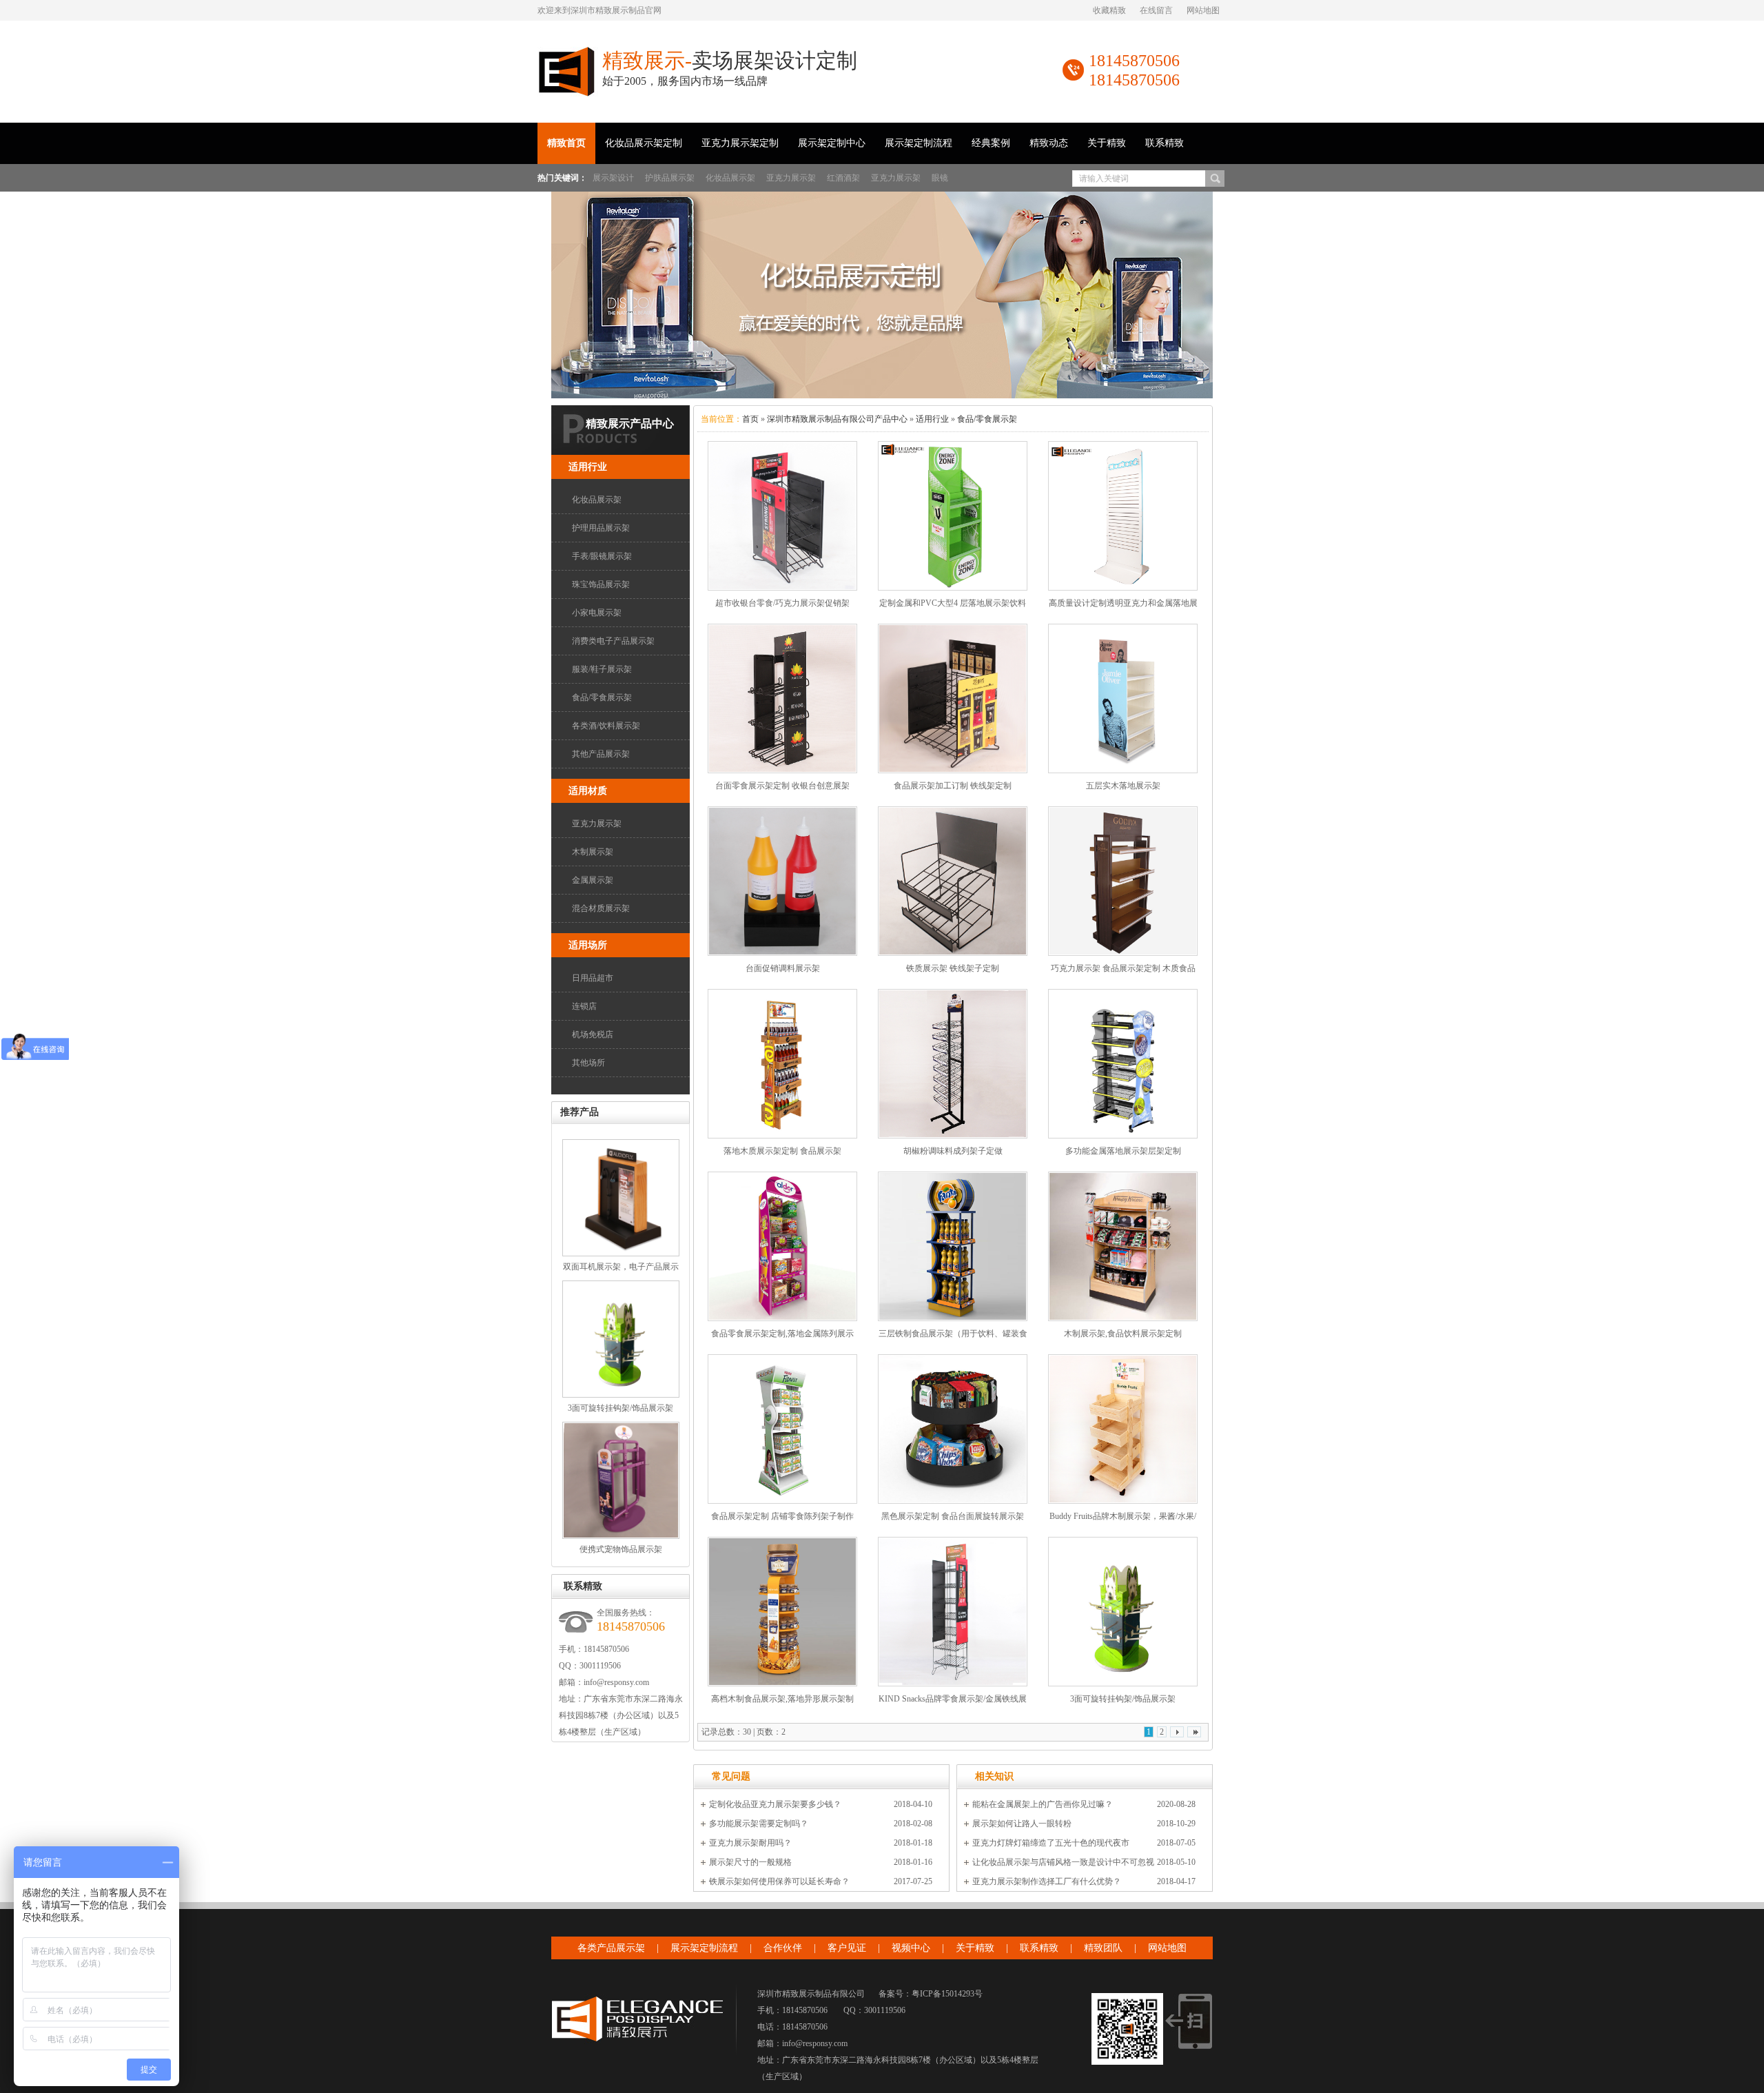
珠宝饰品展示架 (601, 584)
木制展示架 (593, 852)
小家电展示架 (597, 613)
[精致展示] (568, 94)
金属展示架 (593, 880)
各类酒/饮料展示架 (606, 726)
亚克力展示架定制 (740, 143)
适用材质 (588, 791)
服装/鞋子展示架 (602, 669)
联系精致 (1165, 143)
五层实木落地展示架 (1123, 786)
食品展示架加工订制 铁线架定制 (953, 786)
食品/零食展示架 (602, 697)
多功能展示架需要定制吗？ (759, 1824)
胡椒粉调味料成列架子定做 (953, 1151)
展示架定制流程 (919, 143)
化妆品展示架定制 (644, 143)
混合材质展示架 (601, 908)
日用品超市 (593, 978)
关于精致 (1107, 143)
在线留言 (1156, 10)
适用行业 (588, 467)
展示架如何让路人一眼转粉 (1022, 1824)
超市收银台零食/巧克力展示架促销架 (782, 603)
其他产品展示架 (601, 754)
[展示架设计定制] (882, 295)
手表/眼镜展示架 (602, 556)
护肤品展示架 (670, 178)
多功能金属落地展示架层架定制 (1123, 1151)
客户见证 (847, 1948)
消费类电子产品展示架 (613, 641)
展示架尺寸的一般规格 (750, 1862)
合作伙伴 (783, 1948)
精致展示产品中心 (630, 423)
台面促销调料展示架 (783, 968)
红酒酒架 (843, 178)
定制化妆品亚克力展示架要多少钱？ (775, 1804)
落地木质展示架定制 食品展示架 (782, 1151)
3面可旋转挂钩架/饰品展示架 (621, 1408)
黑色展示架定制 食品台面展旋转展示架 (953, 1516)
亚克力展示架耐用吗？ (750, 1843)
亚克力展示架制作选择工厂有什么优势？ (1047, 1881)
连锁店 (584, 1006)
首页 (750, 419)
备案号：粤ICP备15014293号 (931, 1994)
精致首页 (566, 143)
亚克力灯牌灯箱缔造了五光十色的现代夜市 (1051, 1843)
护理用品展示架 (601, 528)
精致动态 (1049, 143)
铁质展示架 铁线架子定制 (953, 968)
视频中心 (911, 1948)
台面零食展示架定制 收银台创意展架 (782, 786)
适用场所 (588, 945)
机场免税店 (593, 1034)
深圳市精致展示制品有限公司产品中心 (837, 419)
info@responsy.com (616, 1682)
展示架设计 (613, 178)
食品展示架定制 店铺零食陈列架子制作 (782, 1516)
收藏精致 (1109, 10)
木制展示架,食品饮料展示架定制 (1123, 1334)
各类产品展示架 (611, 1948)
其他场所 (588, 1063)
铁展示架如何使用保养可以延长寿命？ (779, 1881)
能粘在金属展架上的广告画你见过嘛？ (1043, 1804)
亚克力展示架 (791, 178)
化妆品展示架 (730, 178)
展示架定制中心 (832, 143)
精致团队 (1103, 1948)
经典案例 (991, 143)
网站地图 (1203, 10)
